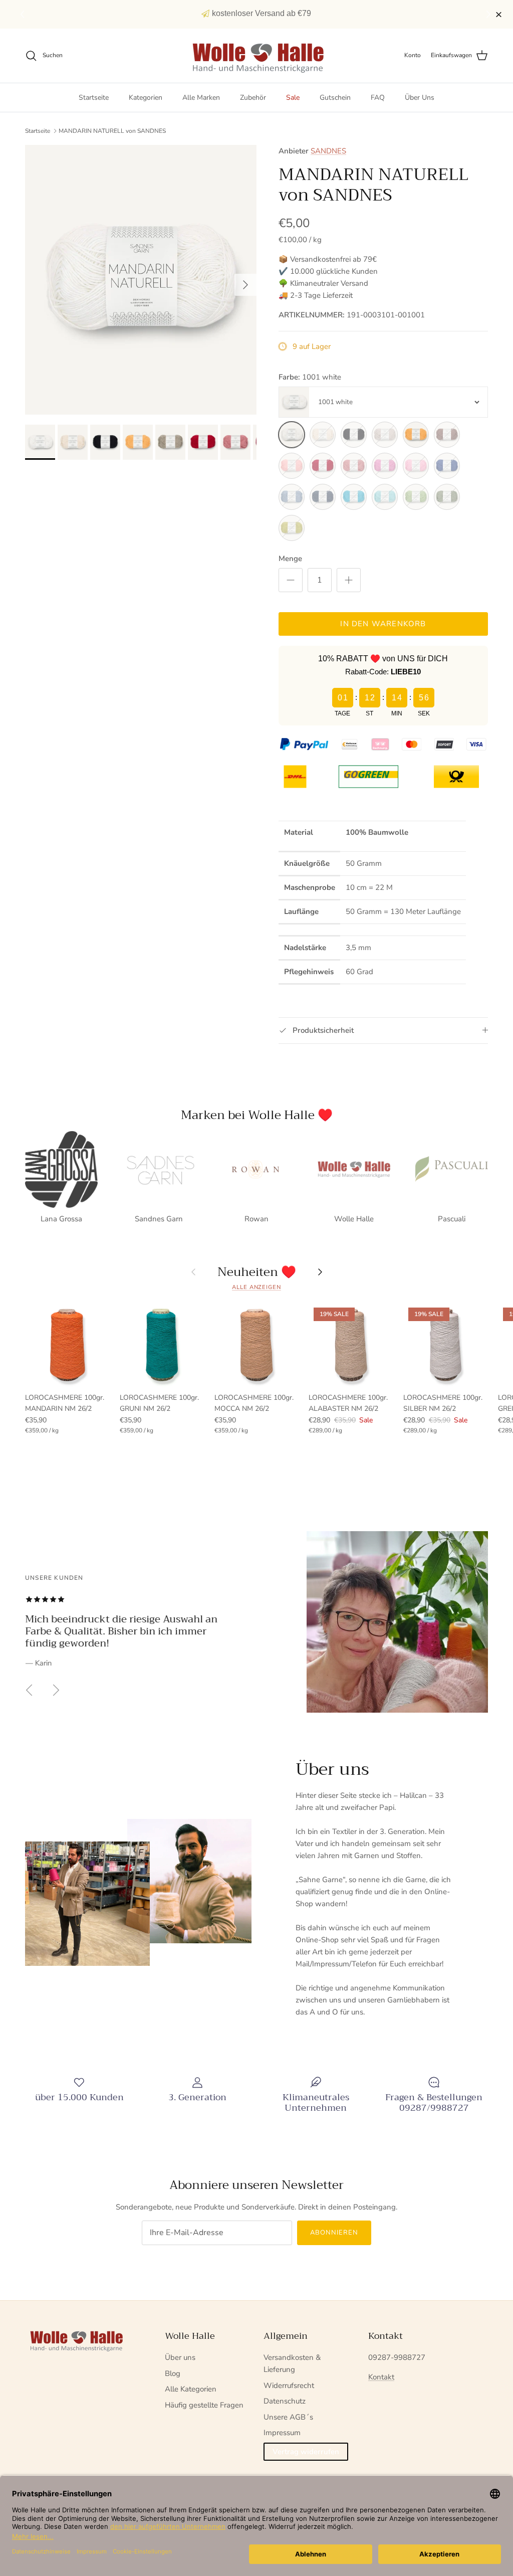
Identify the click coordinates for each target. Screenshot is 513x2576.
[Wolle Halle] (257, 56)
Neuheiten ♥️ (257, 1272)
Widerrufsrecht (289, 2385)
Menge (290, 559)
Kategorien (146, 98)
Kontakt (381, 2377)
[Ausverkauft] (323, 435)
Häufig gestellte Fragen (204, 2405)
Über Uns (420, 98)
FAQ (378, 98)
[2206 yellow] (416, 435)
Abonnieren (334, 2233)
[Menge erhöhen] (349, 580)
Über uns (180, 2357)
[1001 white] (292, 435)
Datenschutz (285, 2401)
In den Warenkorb (383, 624)
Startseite (94, 98)
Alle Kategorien (191, 2389)
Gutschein (335, 98)
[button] (490, 15)
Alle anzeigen (256, 1287)
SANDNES (328, 151)
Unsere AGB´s (288, 2417)
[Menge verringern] (291, 580)
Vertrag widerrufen (306, 2452)
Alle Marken (201, 98)
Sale (293, 98)
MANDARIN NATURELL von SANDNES (112, 131)
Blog (173, 2373)
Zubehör (253, 98)
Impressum (282, 2433)
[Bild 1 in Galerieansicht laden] (141, 280)
